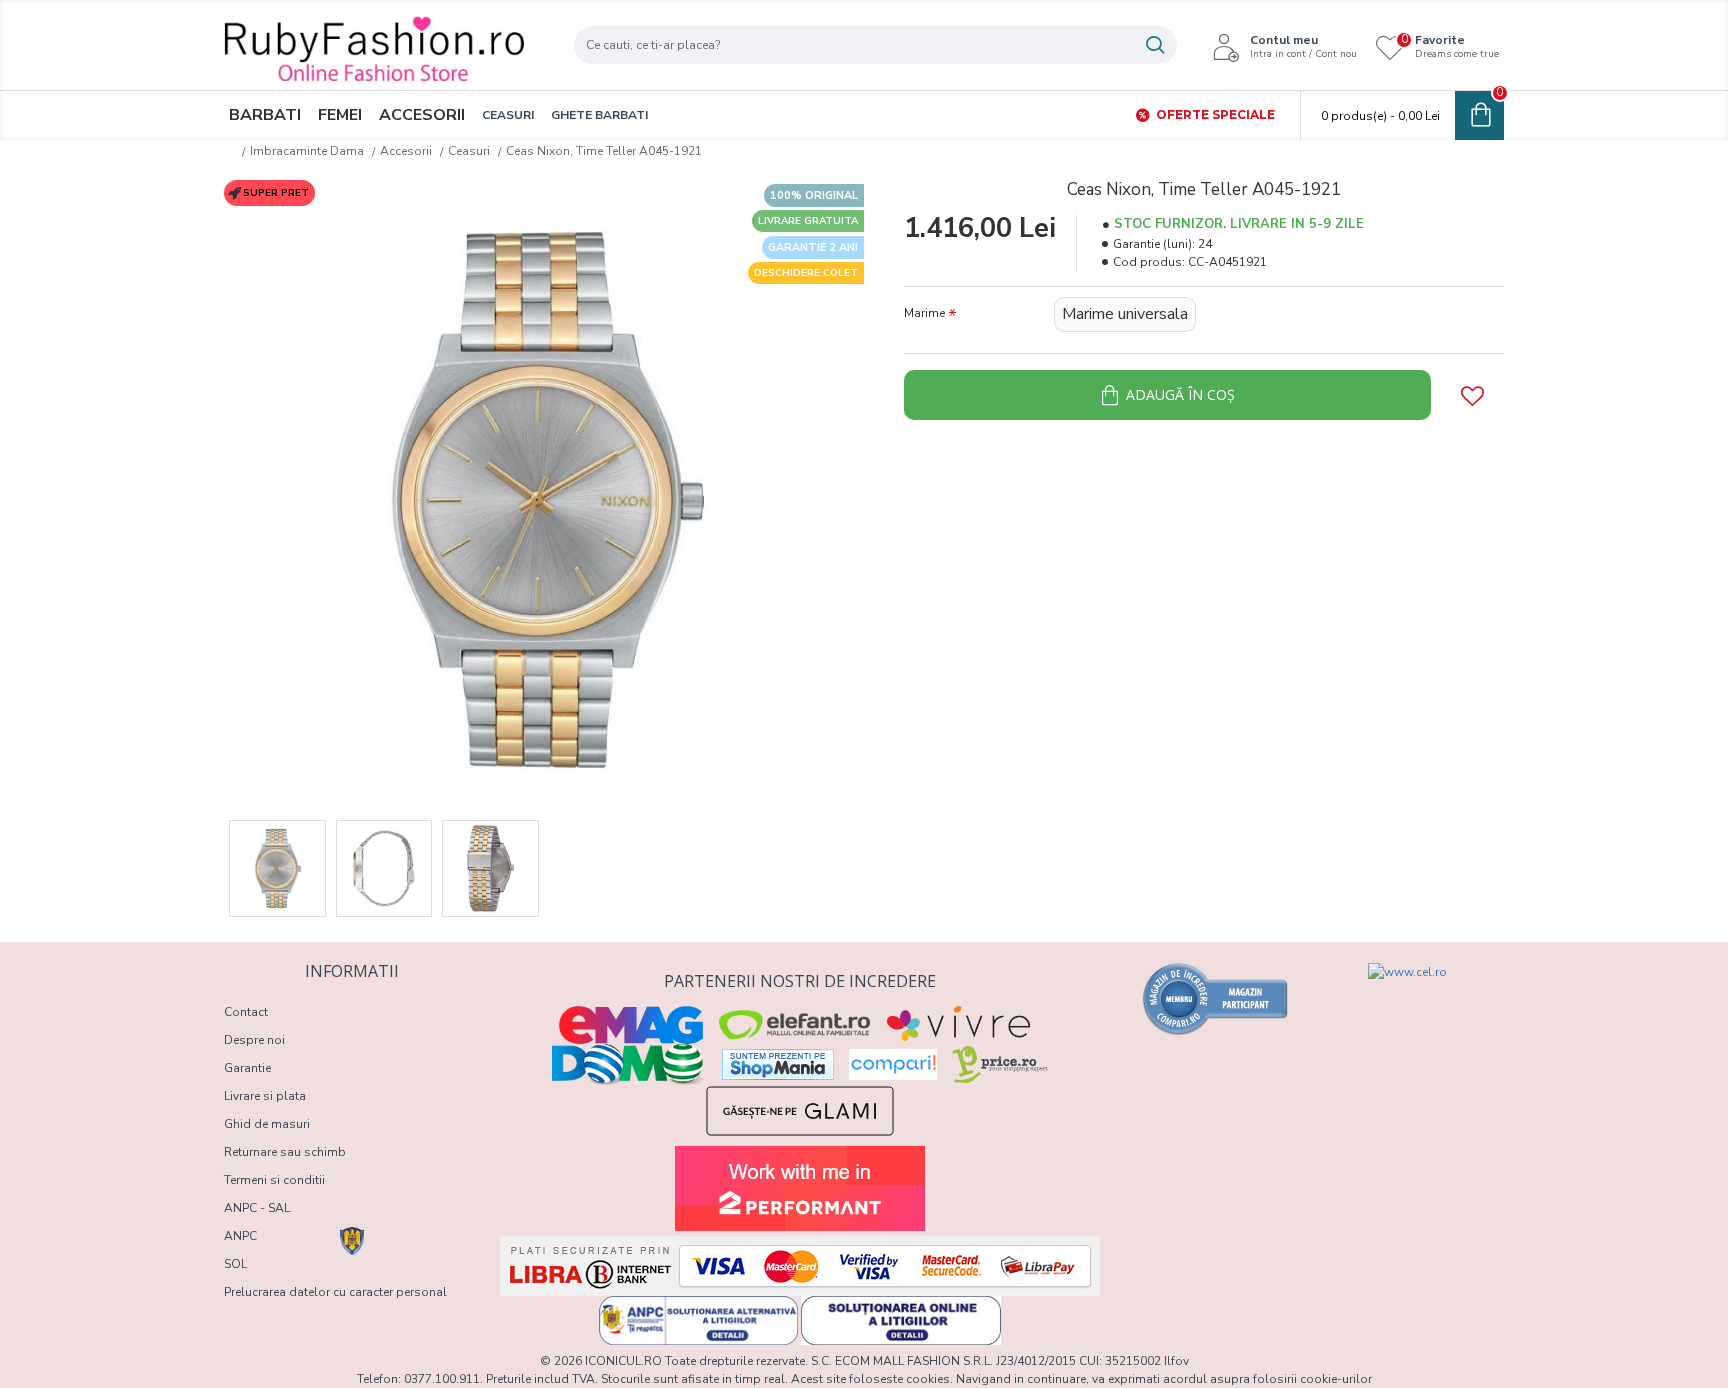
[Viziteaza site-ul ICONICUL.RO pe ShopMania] (778, 1064)
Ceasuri (469, 151)
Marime (924, 313)
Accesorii (406, 151)
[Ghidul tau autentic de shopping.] (893, 1064)
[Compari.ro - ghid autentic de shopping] (1216, 999)
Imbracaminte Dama (307, 151)
